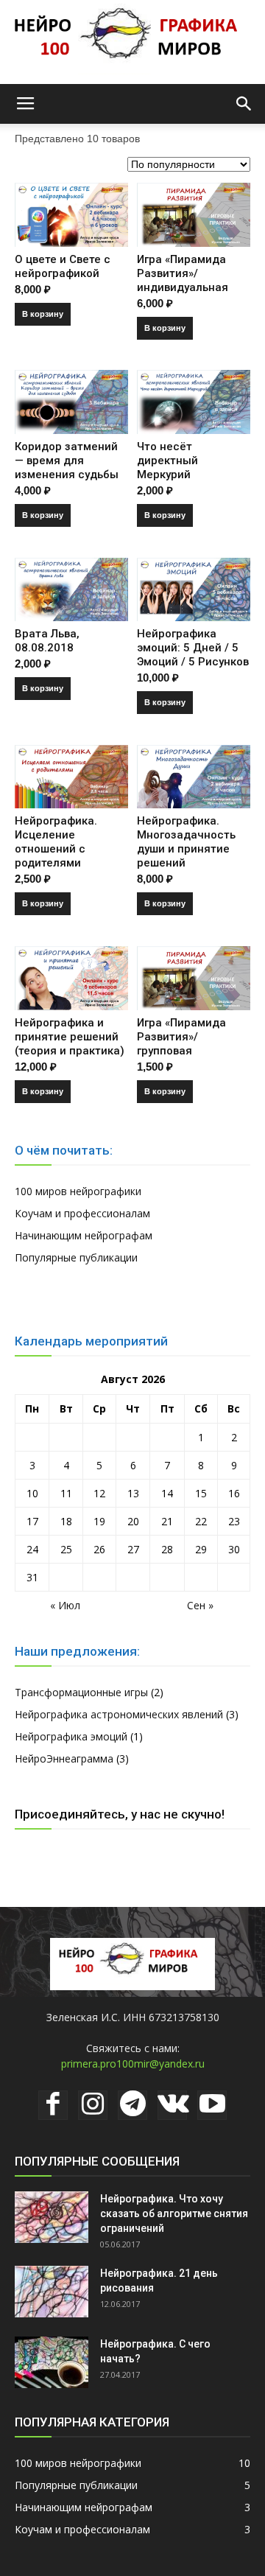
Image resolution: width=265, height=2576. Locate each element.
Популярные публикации (76, 1257)
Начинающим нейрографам (84, 1235)
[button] (244, 104)
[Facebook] (53, 2105)
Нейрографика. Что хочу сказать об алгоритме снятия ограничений (174, 2213)
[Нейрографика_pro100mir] (132, 42)
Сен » (200, 1605)
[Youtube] (212, 2105)
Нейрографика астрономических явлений (119, 1714)
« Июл (65, 1605)
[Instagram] (93, 2105)
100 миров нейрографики (78, 1191)
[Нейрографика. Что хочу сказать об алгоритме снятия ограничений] (52, 2217)
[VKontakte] (172, 2105)
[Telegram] (132, 2105)
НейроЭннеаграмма (64, 1758)
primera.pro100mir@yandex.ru (133, 2064)
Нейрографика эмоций (71, 1736)
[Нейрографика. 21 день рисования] (52, 2292)
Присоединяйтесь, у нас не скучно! (120, 1814)
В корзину (43, 314)
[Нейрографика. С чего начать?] (52, 2362)
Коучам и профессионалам (82, 1213)
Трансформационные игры (81, 1692)
